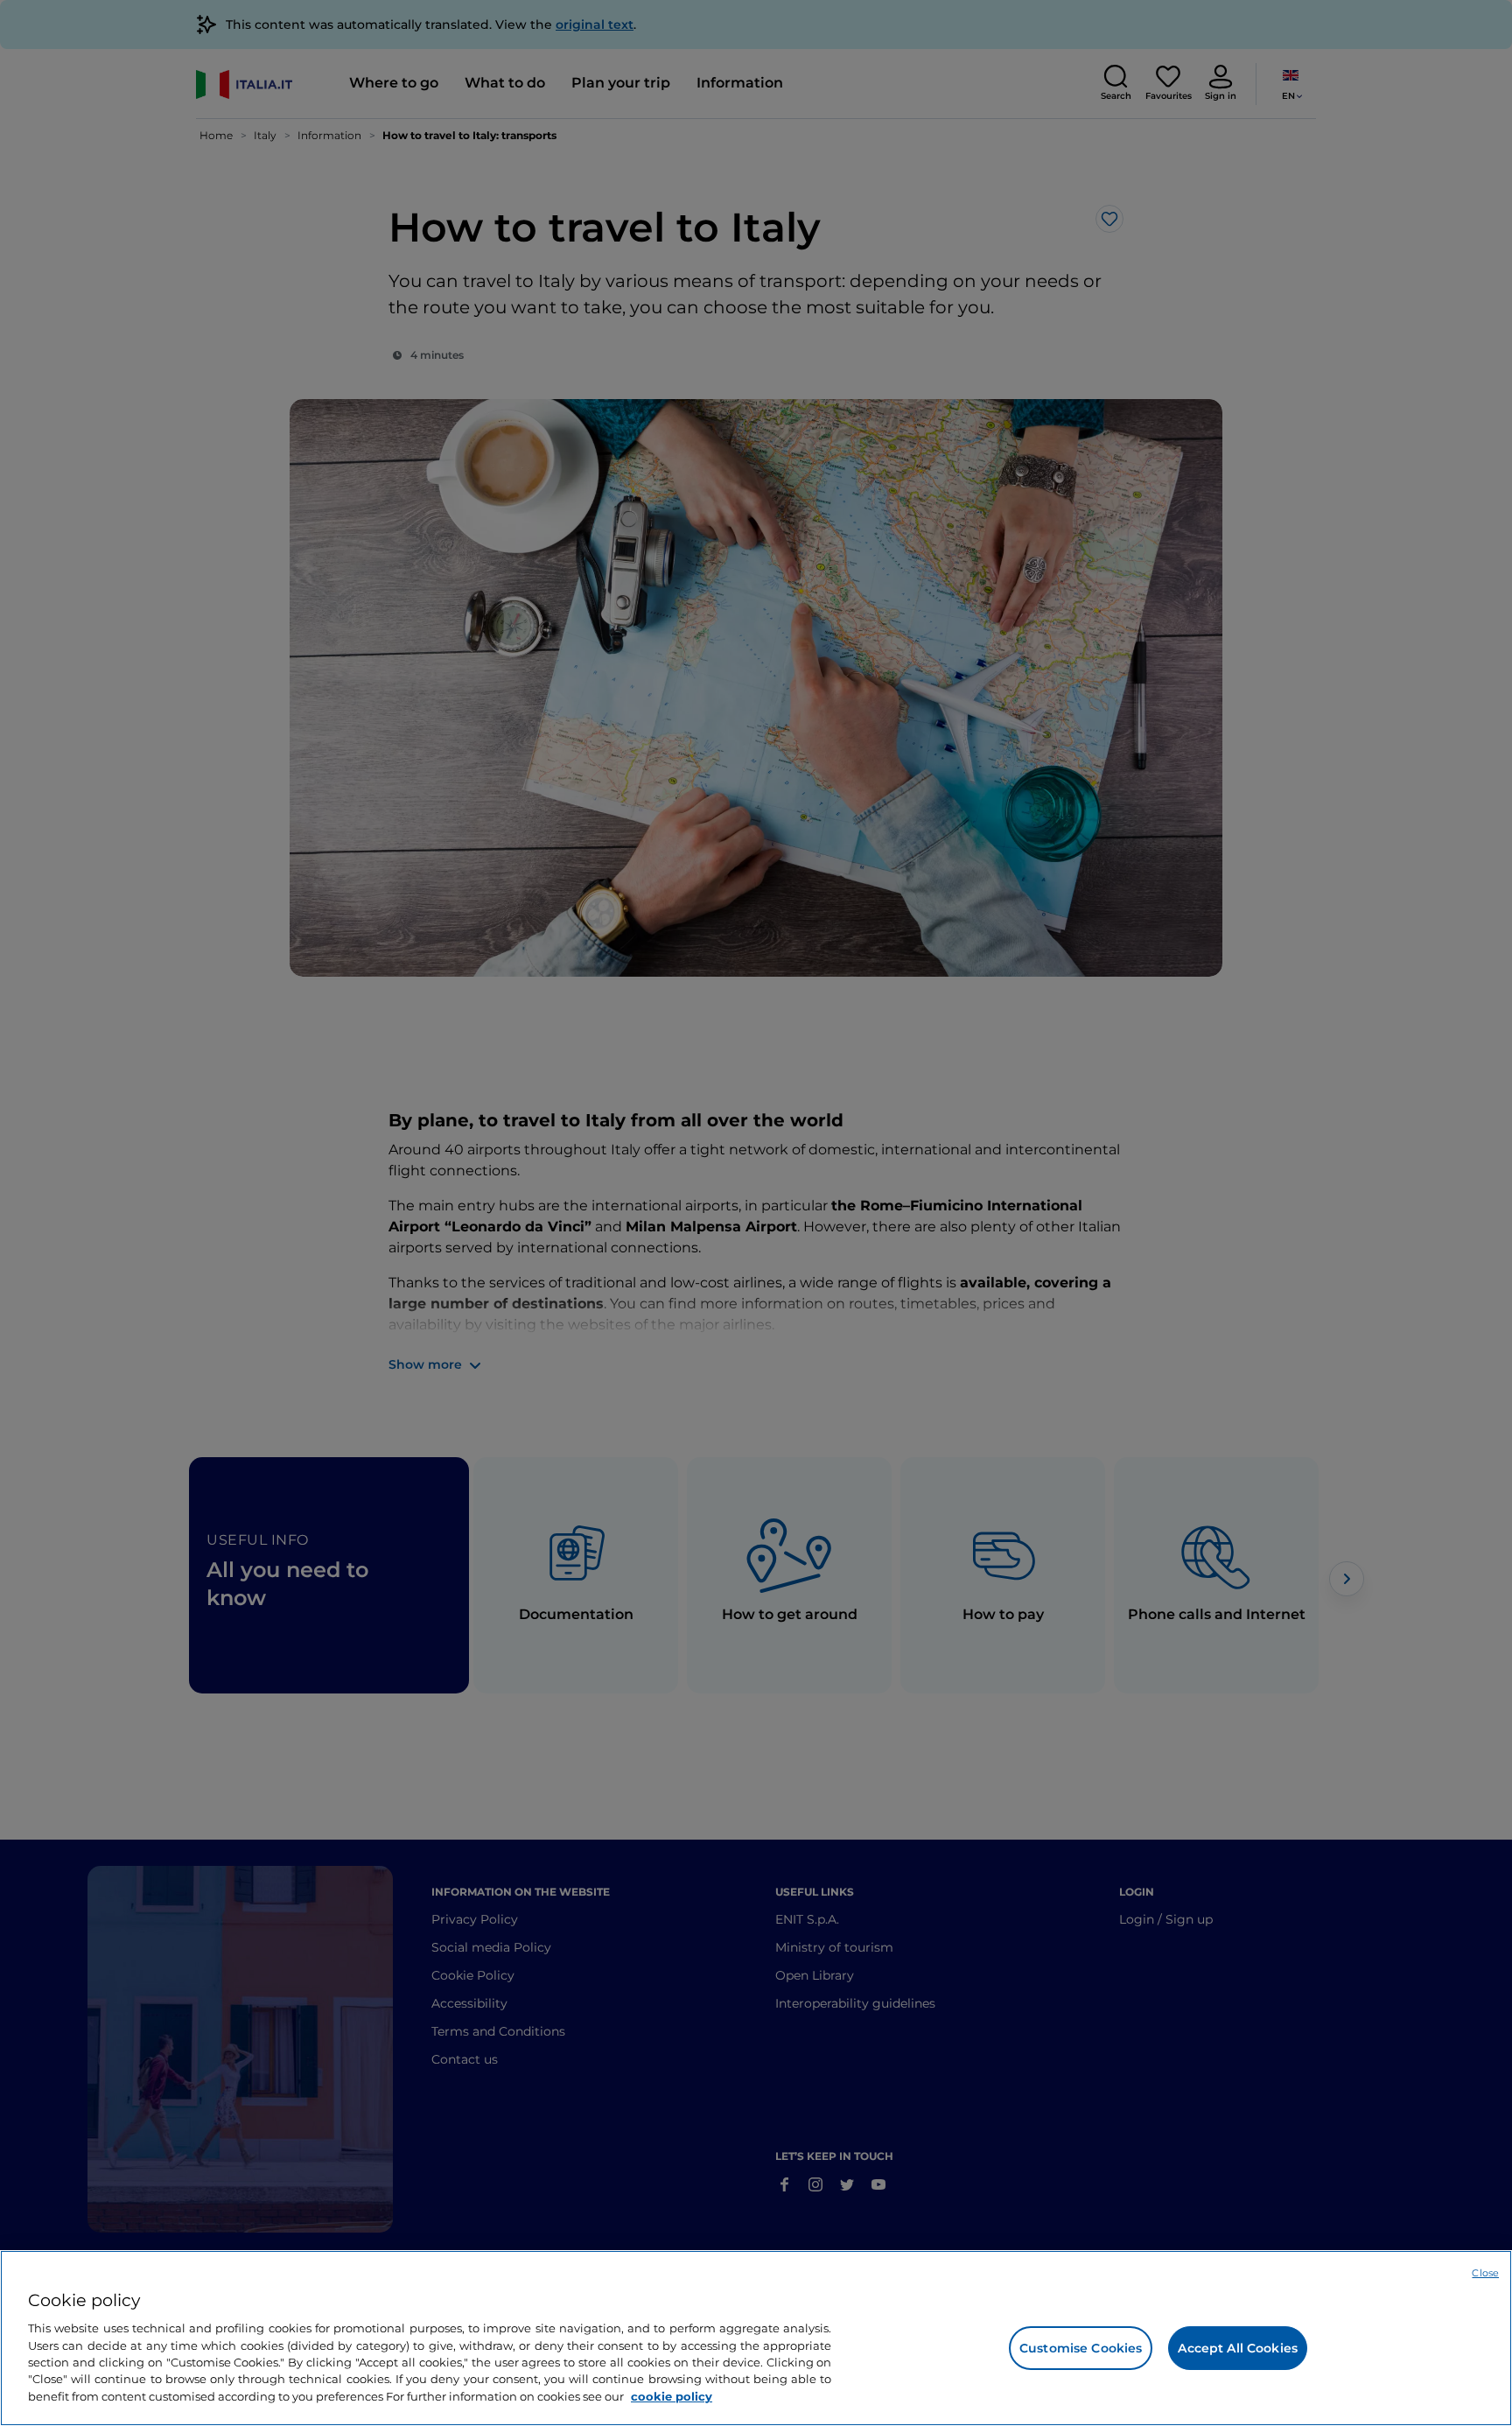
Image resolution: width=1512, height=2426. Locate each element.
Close (1485, 2273)
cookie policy (672, 2396)
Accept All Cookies (1238, 2348)
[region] (756, 2338)
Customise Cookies (1081, 2348)
